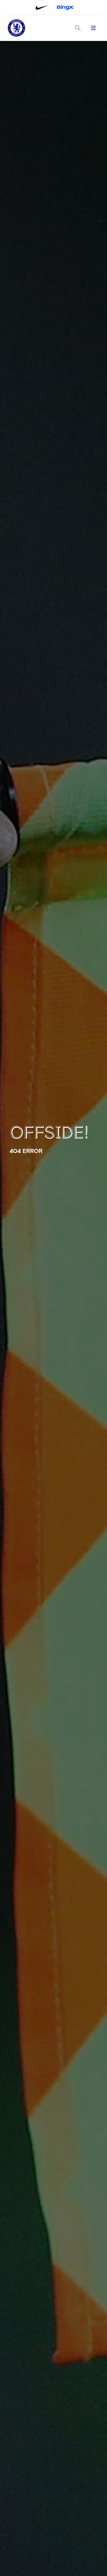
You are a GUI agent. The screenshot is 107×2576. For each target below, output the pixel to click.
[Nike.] (42, 7)
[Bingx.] (65, 7)
